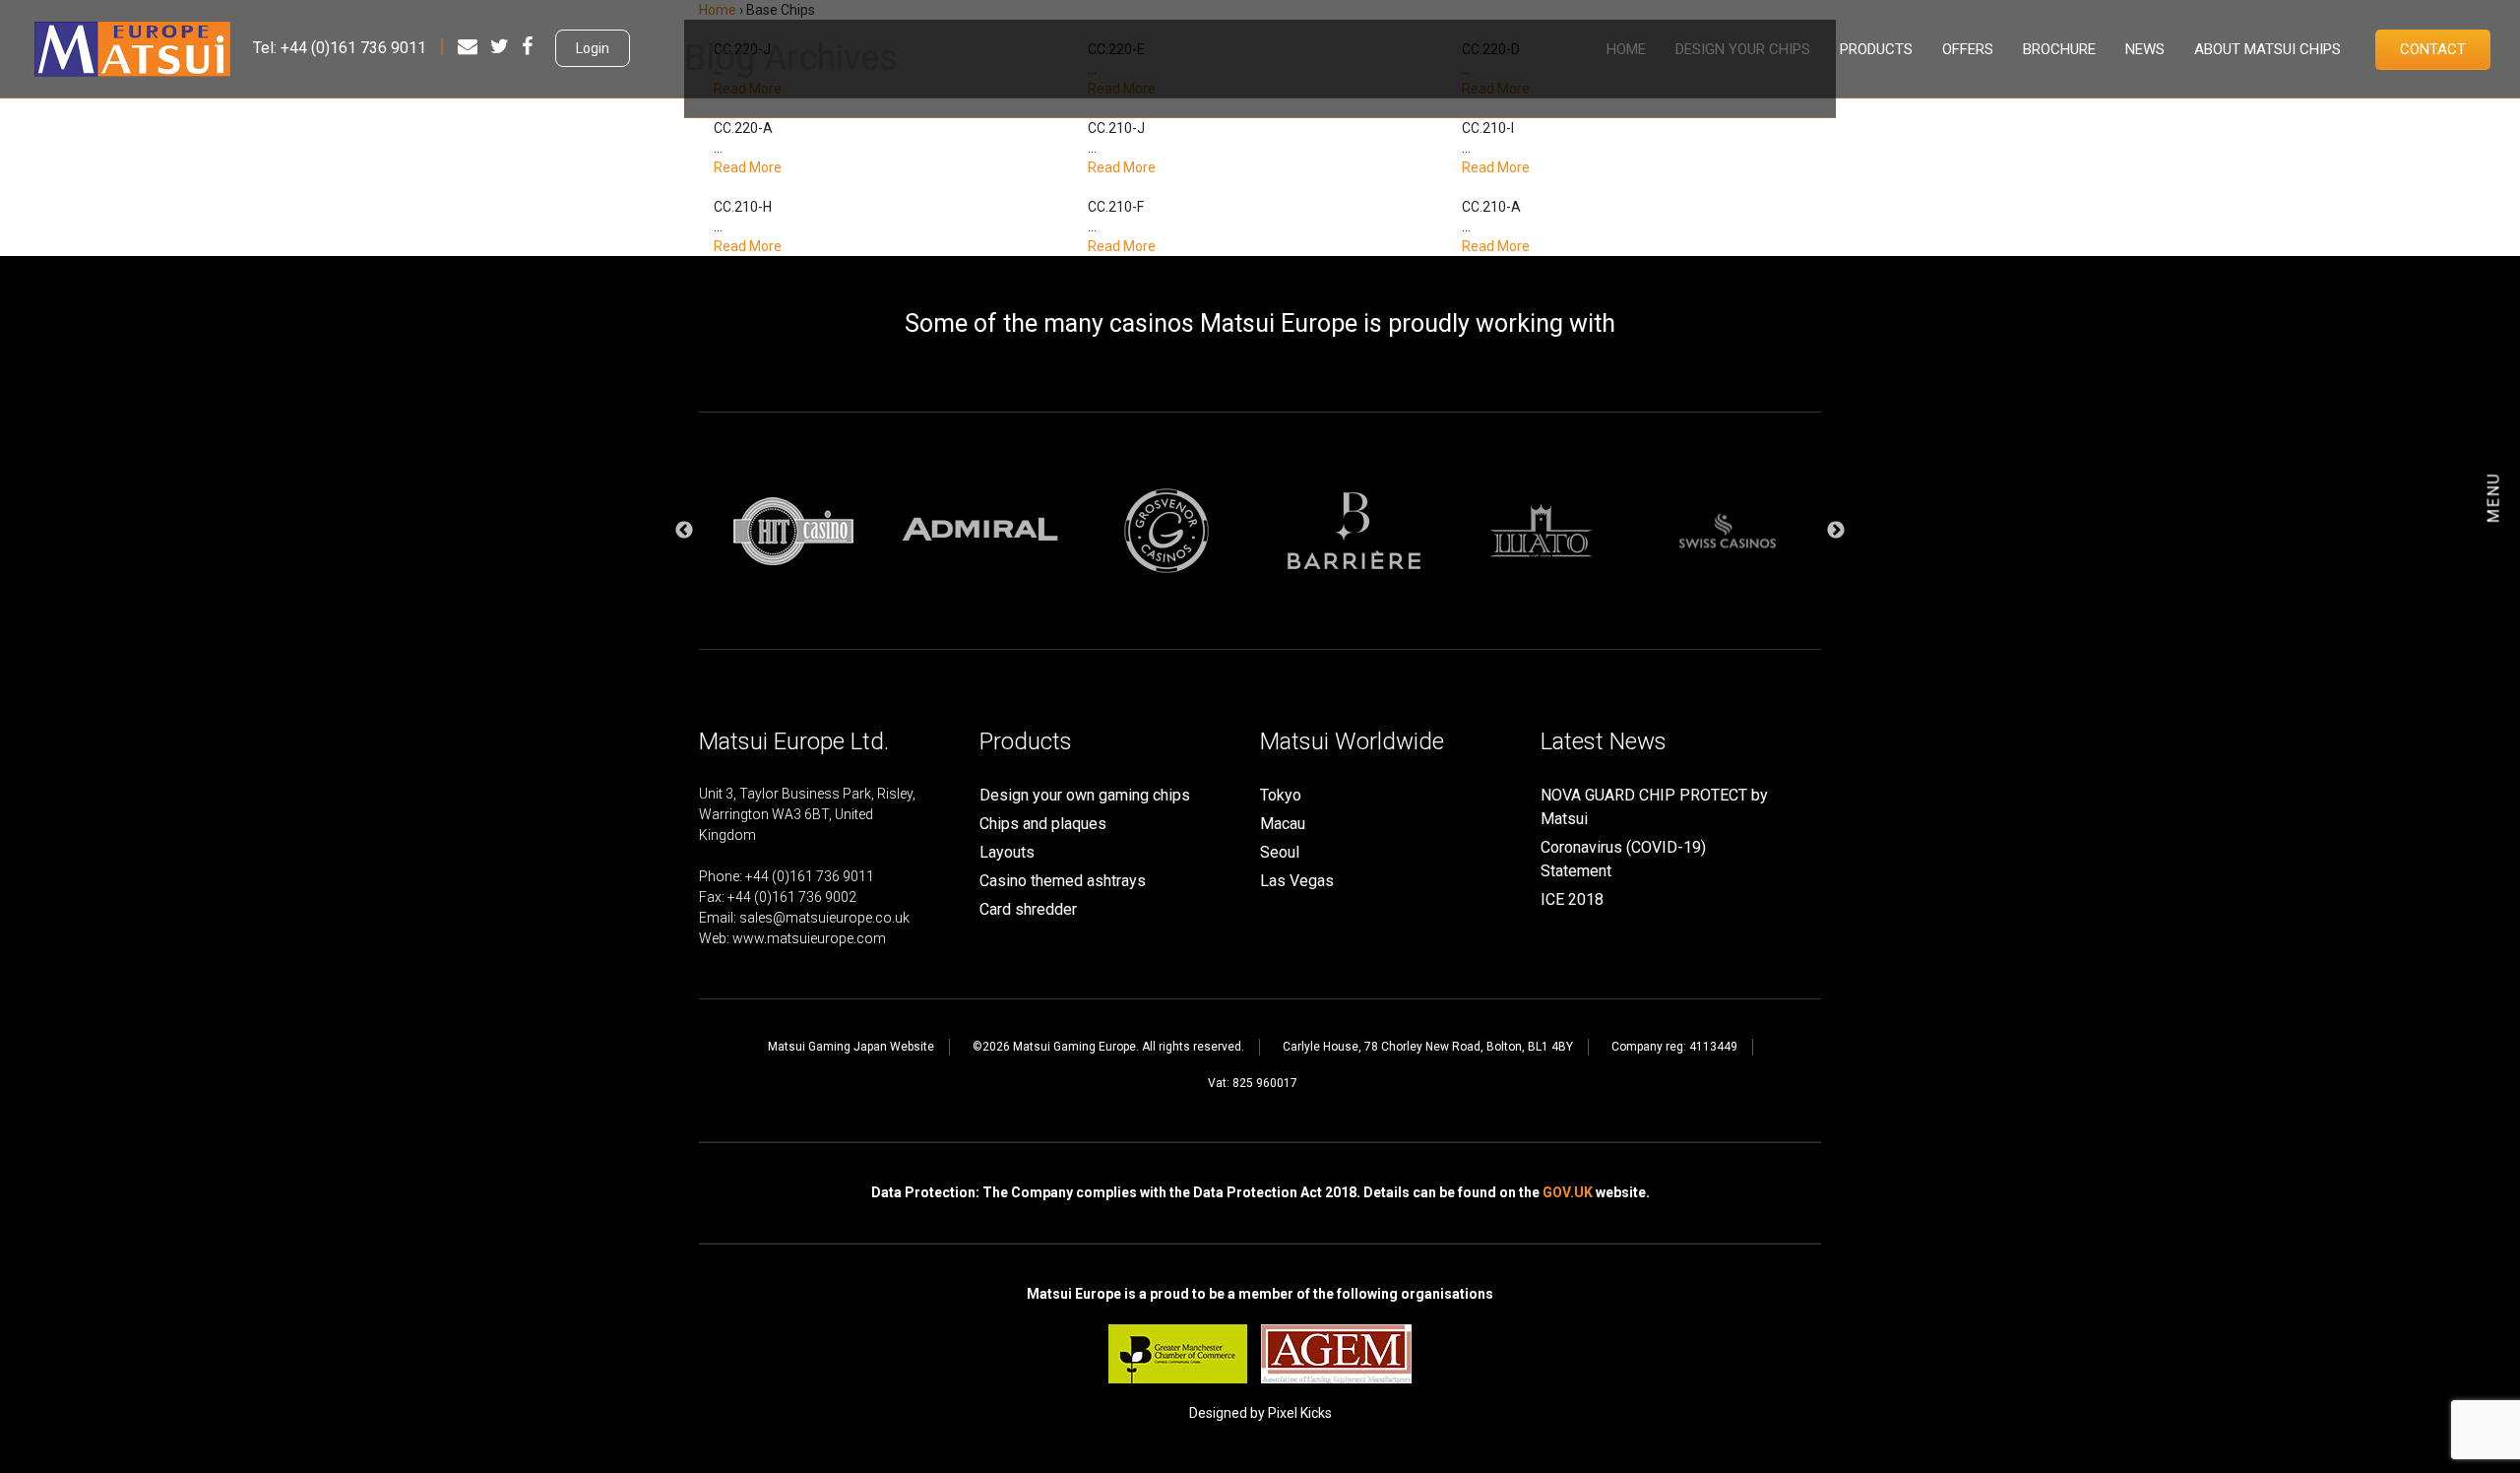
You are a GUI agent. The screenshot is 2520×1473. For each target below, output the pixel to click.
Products (1876, 49)
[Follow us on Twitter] (500, 46)
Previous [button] (684, 531)
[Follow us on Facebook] (527, 46)
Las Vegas (1297, 881)
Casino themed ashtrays (1063, 881)
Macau (1283, 824)
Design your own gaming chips (1085, 795)
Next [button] (1836, 531)
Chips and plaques (1043, 824)
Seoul (1280, 852)
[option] (792, 531)
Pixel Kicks (1300, 1413)
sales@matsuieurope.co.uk (824, 918)
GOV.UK (1568, 1192)
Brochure (2059, 49)
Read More (748, 167)
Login (593, 48)
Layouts (1007, 852)
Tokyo (1281, 795)
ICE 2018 (1572, 899)
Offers (1968, 49)
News (2145, 49)
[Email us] (468, 46)
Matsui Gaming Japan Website (851, 1047)
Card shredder (1028, 909)
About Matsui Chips (2268, 49)
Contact (2433, 49)
